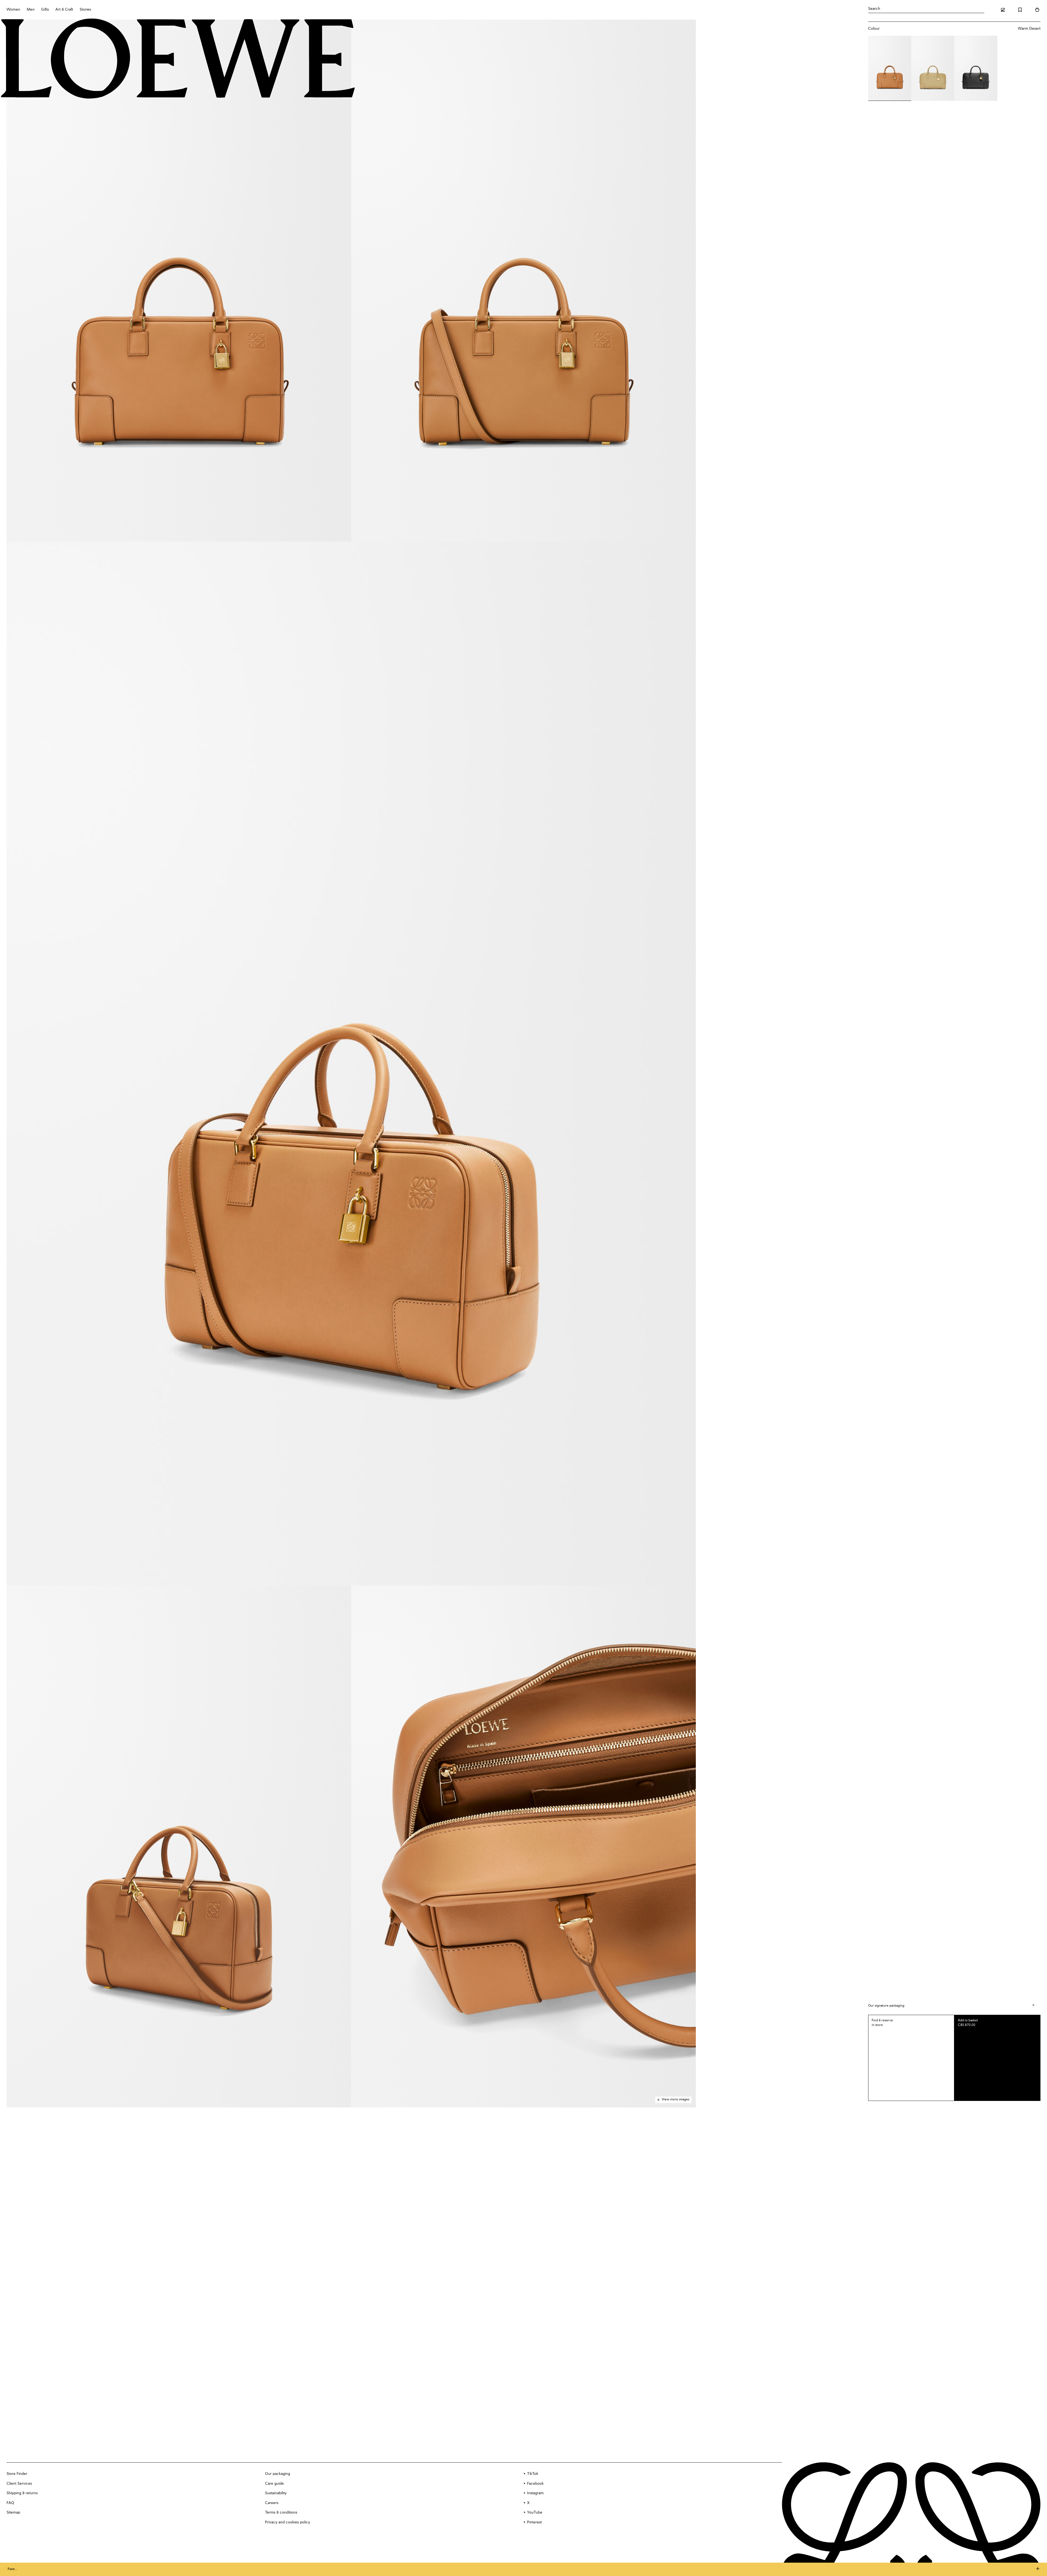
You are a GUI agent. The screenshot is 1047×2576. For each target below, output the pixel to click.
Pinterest (534, 2522)
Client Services (19, 2484)
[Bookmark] (1020, 10)
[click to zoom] (179, 281)
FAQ (10, 2503)
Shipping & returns (22, 2493)
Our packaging (278, 2474)
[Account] (1003, 10)
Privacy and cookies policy (288, 2522)
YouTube (535, 2512)
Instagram (535, 2493)
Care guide (274, 2484)
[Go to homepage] (178, 59)
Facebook (535, 2484)
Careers (272, 2503)
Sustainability (276, 2493)
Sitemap (13, 2512)
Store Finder (17, 2474)
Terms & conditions (281, 2512)
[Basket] (1037, 10)
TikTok (533, 2474)
